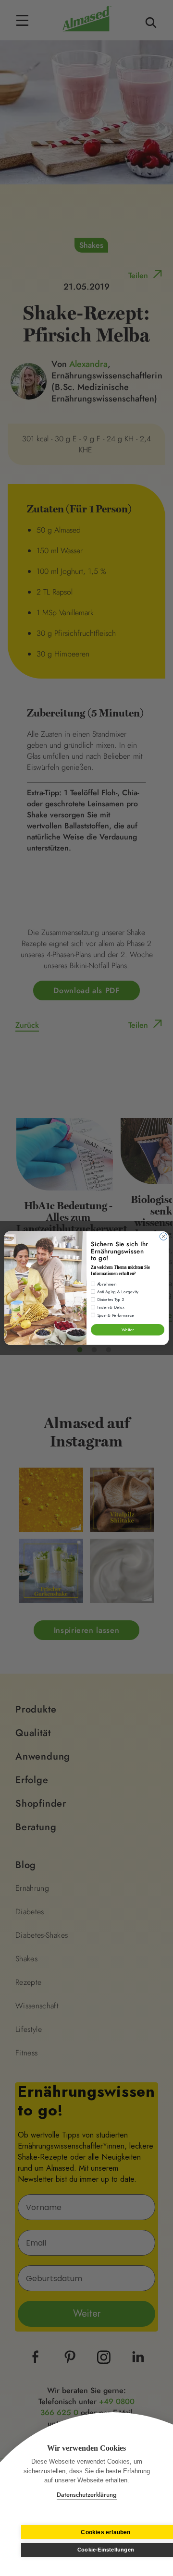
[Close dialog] (163, 1236)
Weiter (128, 1330)
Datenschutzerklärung (87, 2495)
